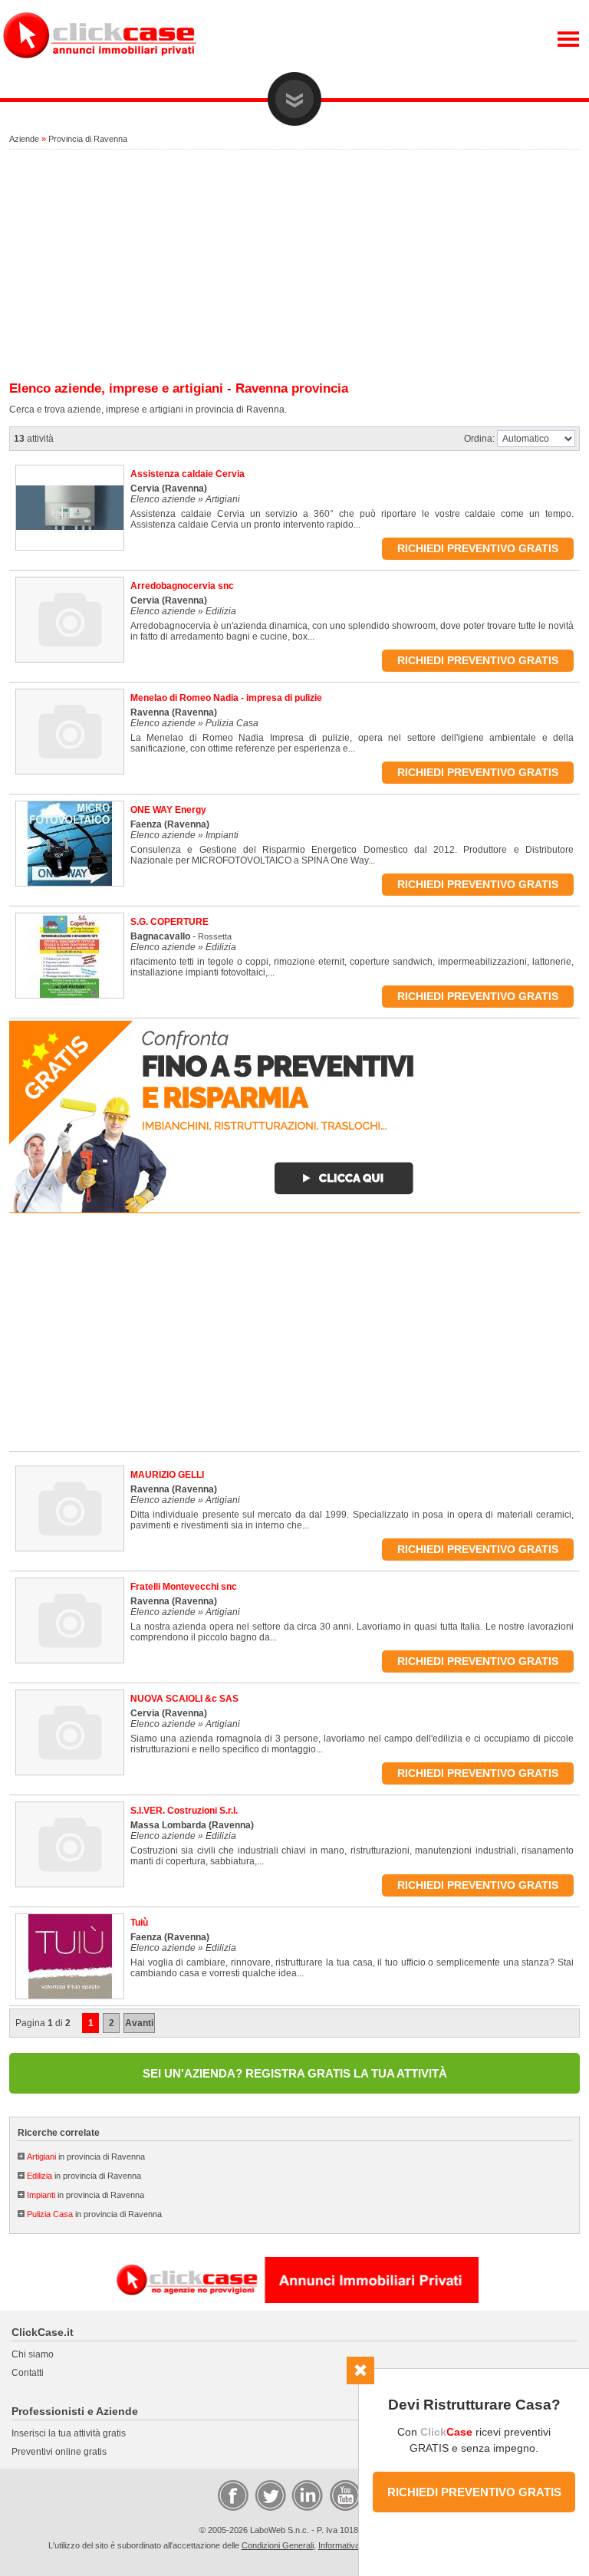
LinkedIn (306, 2495)
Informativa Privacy (354, 2545)
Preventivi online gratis (59, 2452)
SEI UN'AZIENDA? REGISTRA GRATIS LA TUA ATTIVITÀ (295, 2073)
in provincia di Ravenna (86, 2157)
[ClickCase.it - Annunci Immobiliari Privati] (100, 69)
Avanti (139, 2023)
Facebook (232, 2495)
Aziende (24, 139)
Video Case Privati (344, 2495)
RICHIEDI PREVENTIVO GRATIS (474, 2492)
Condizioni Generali (278, 2545)
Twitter (269, 2495)
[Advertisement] (294, 266)
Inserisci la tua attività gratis (69, 2433)
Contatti (28, 2373)
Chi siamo (33, 2354)
